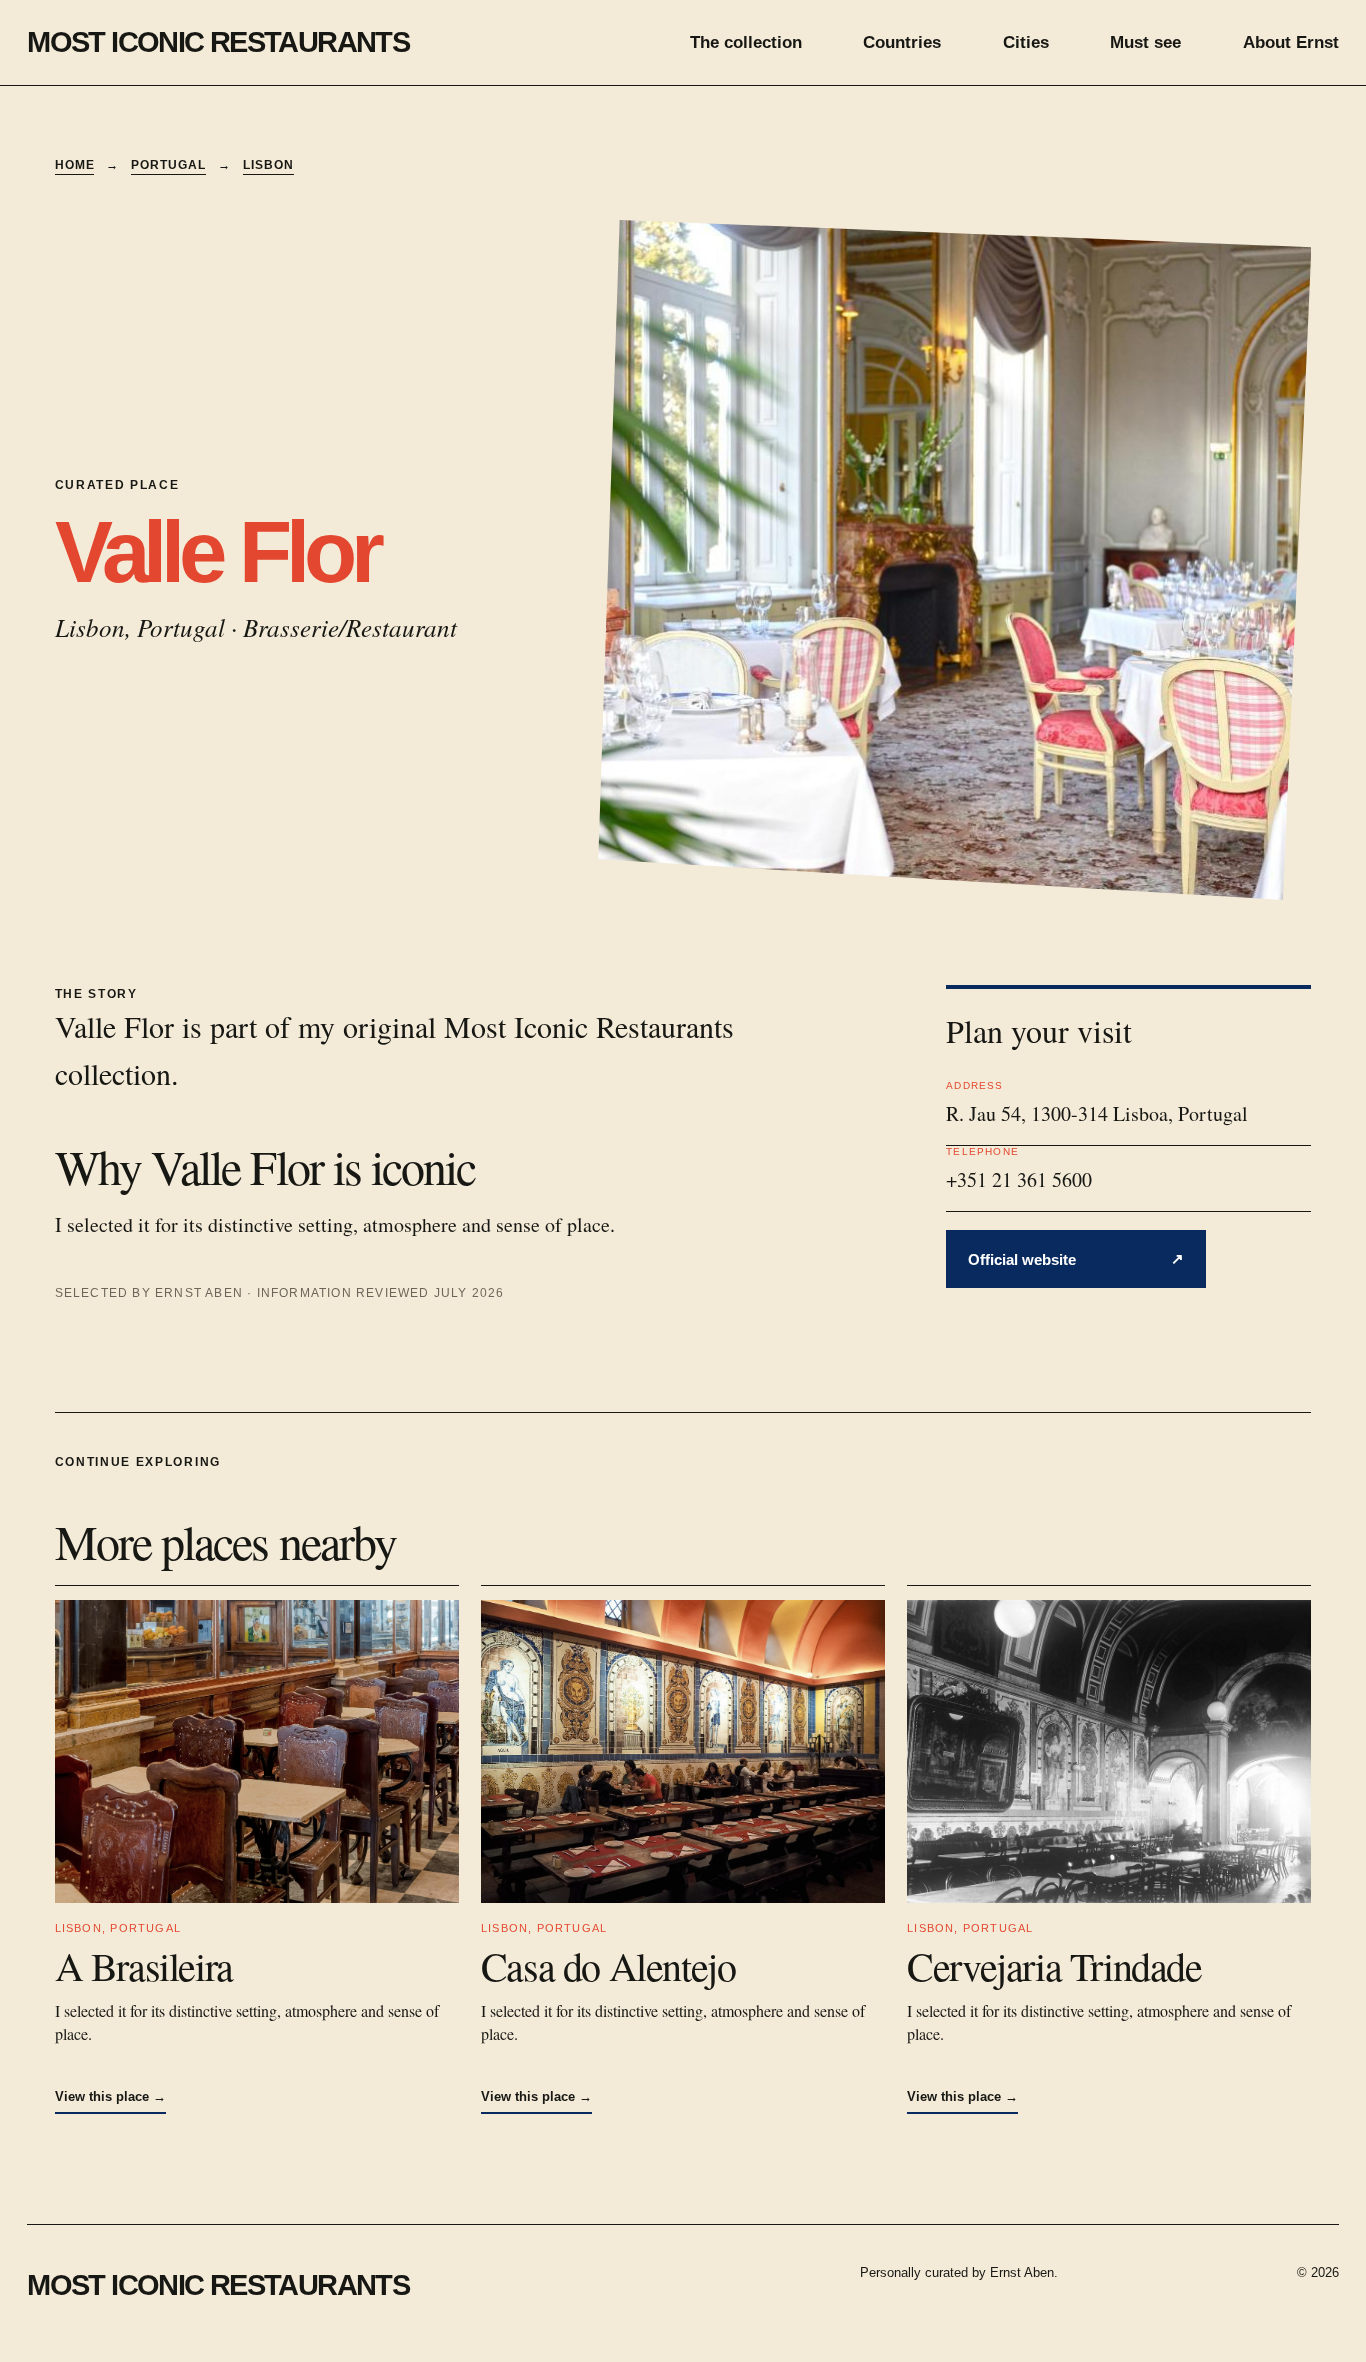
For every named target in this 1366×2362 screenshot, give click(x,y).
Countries (902, 42)
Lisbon (268, 165)
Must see (1145, 42)
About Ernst (1291, 42)
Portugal (168, 165)
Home (75, 165)
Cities (1026, 42)
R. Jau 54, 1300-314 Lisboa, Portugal (1097, 1113)
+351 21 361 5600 (1019, 1179)
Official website (1076, 1259)
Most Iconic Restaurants (218, 41)
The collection (746, 42)
